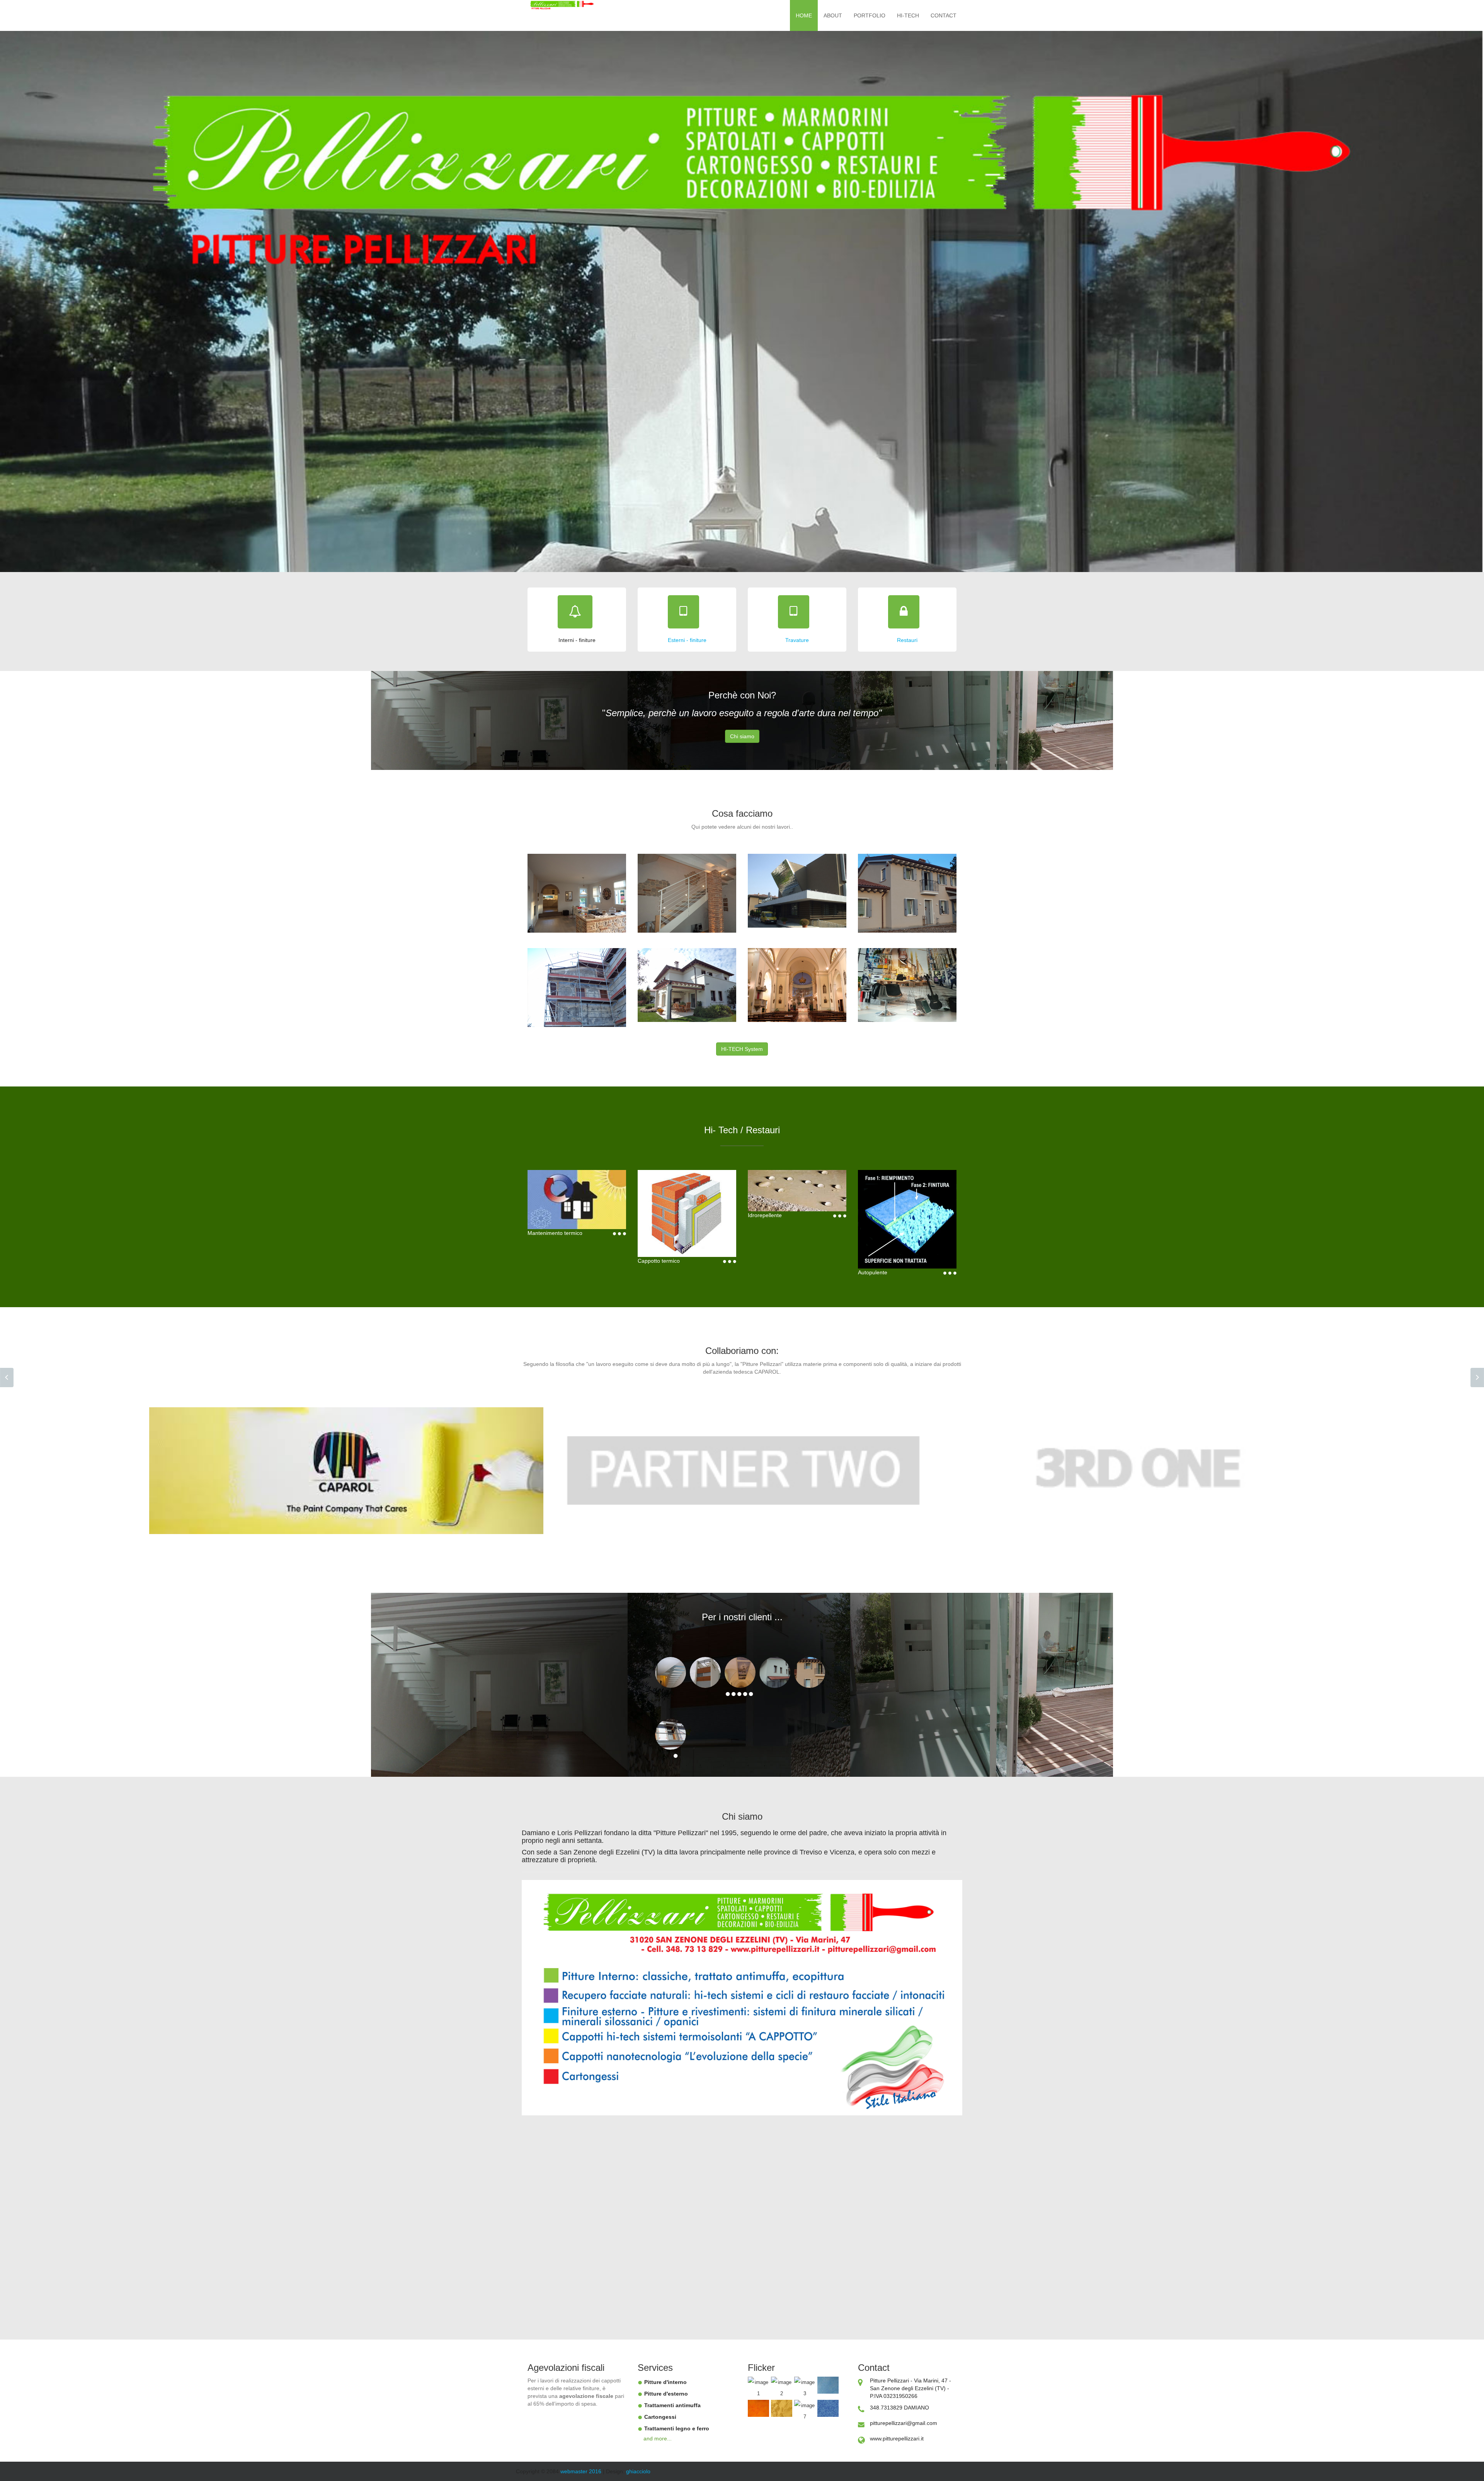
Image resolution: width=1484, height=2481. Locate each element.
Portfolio (870, 15)
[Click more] (619, 1233)
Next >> (1477, 1378)
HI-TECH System (742, 1049)
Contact (944, 15)
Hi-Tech (908, 15)
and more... (658, 2438)
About (833, 15)
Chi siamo (742, 736)
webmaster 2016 (582, 2471)
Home (804, 15)
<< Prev (7, 1378)
